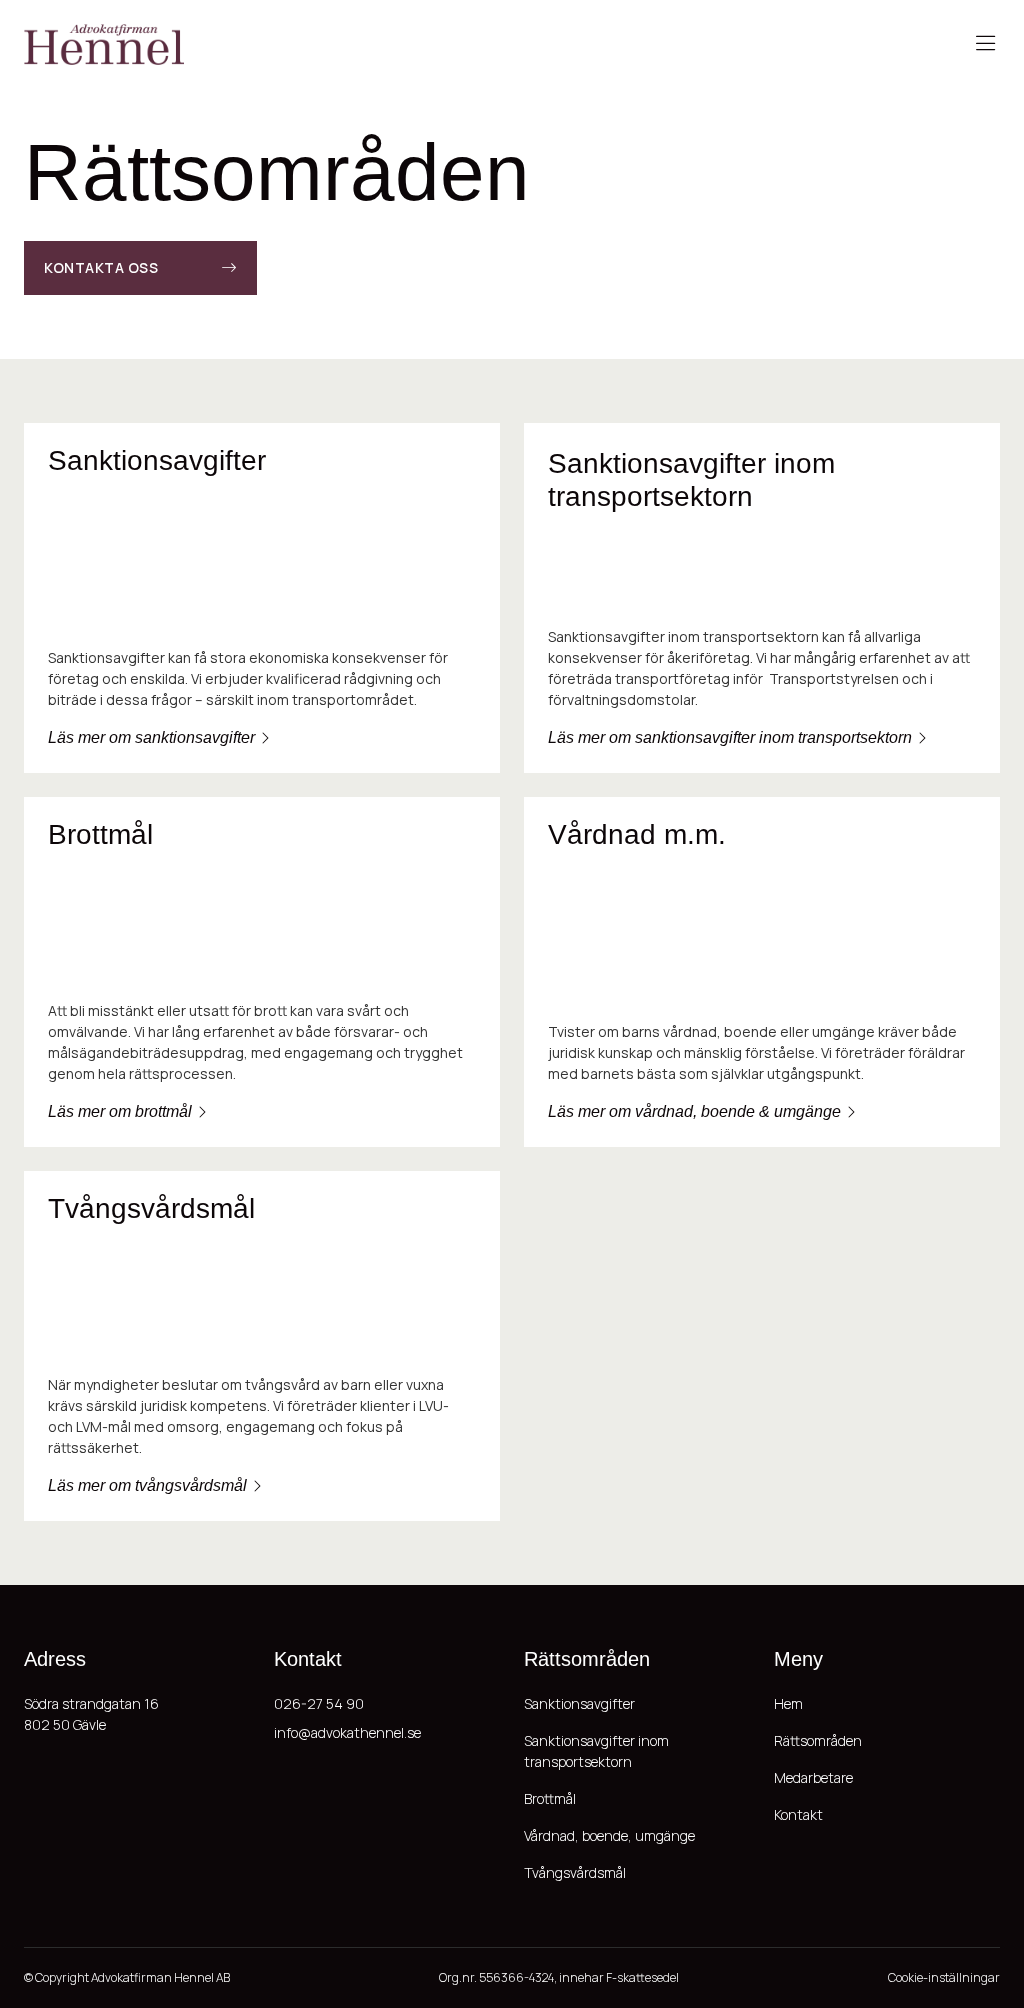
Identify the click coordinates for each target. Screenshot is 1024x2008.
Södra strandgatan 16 (91, 1703)
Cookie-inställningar (944, 1977)
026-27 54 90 (319, 1703)
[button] (985, 44)
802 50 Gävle (65, 1724)
